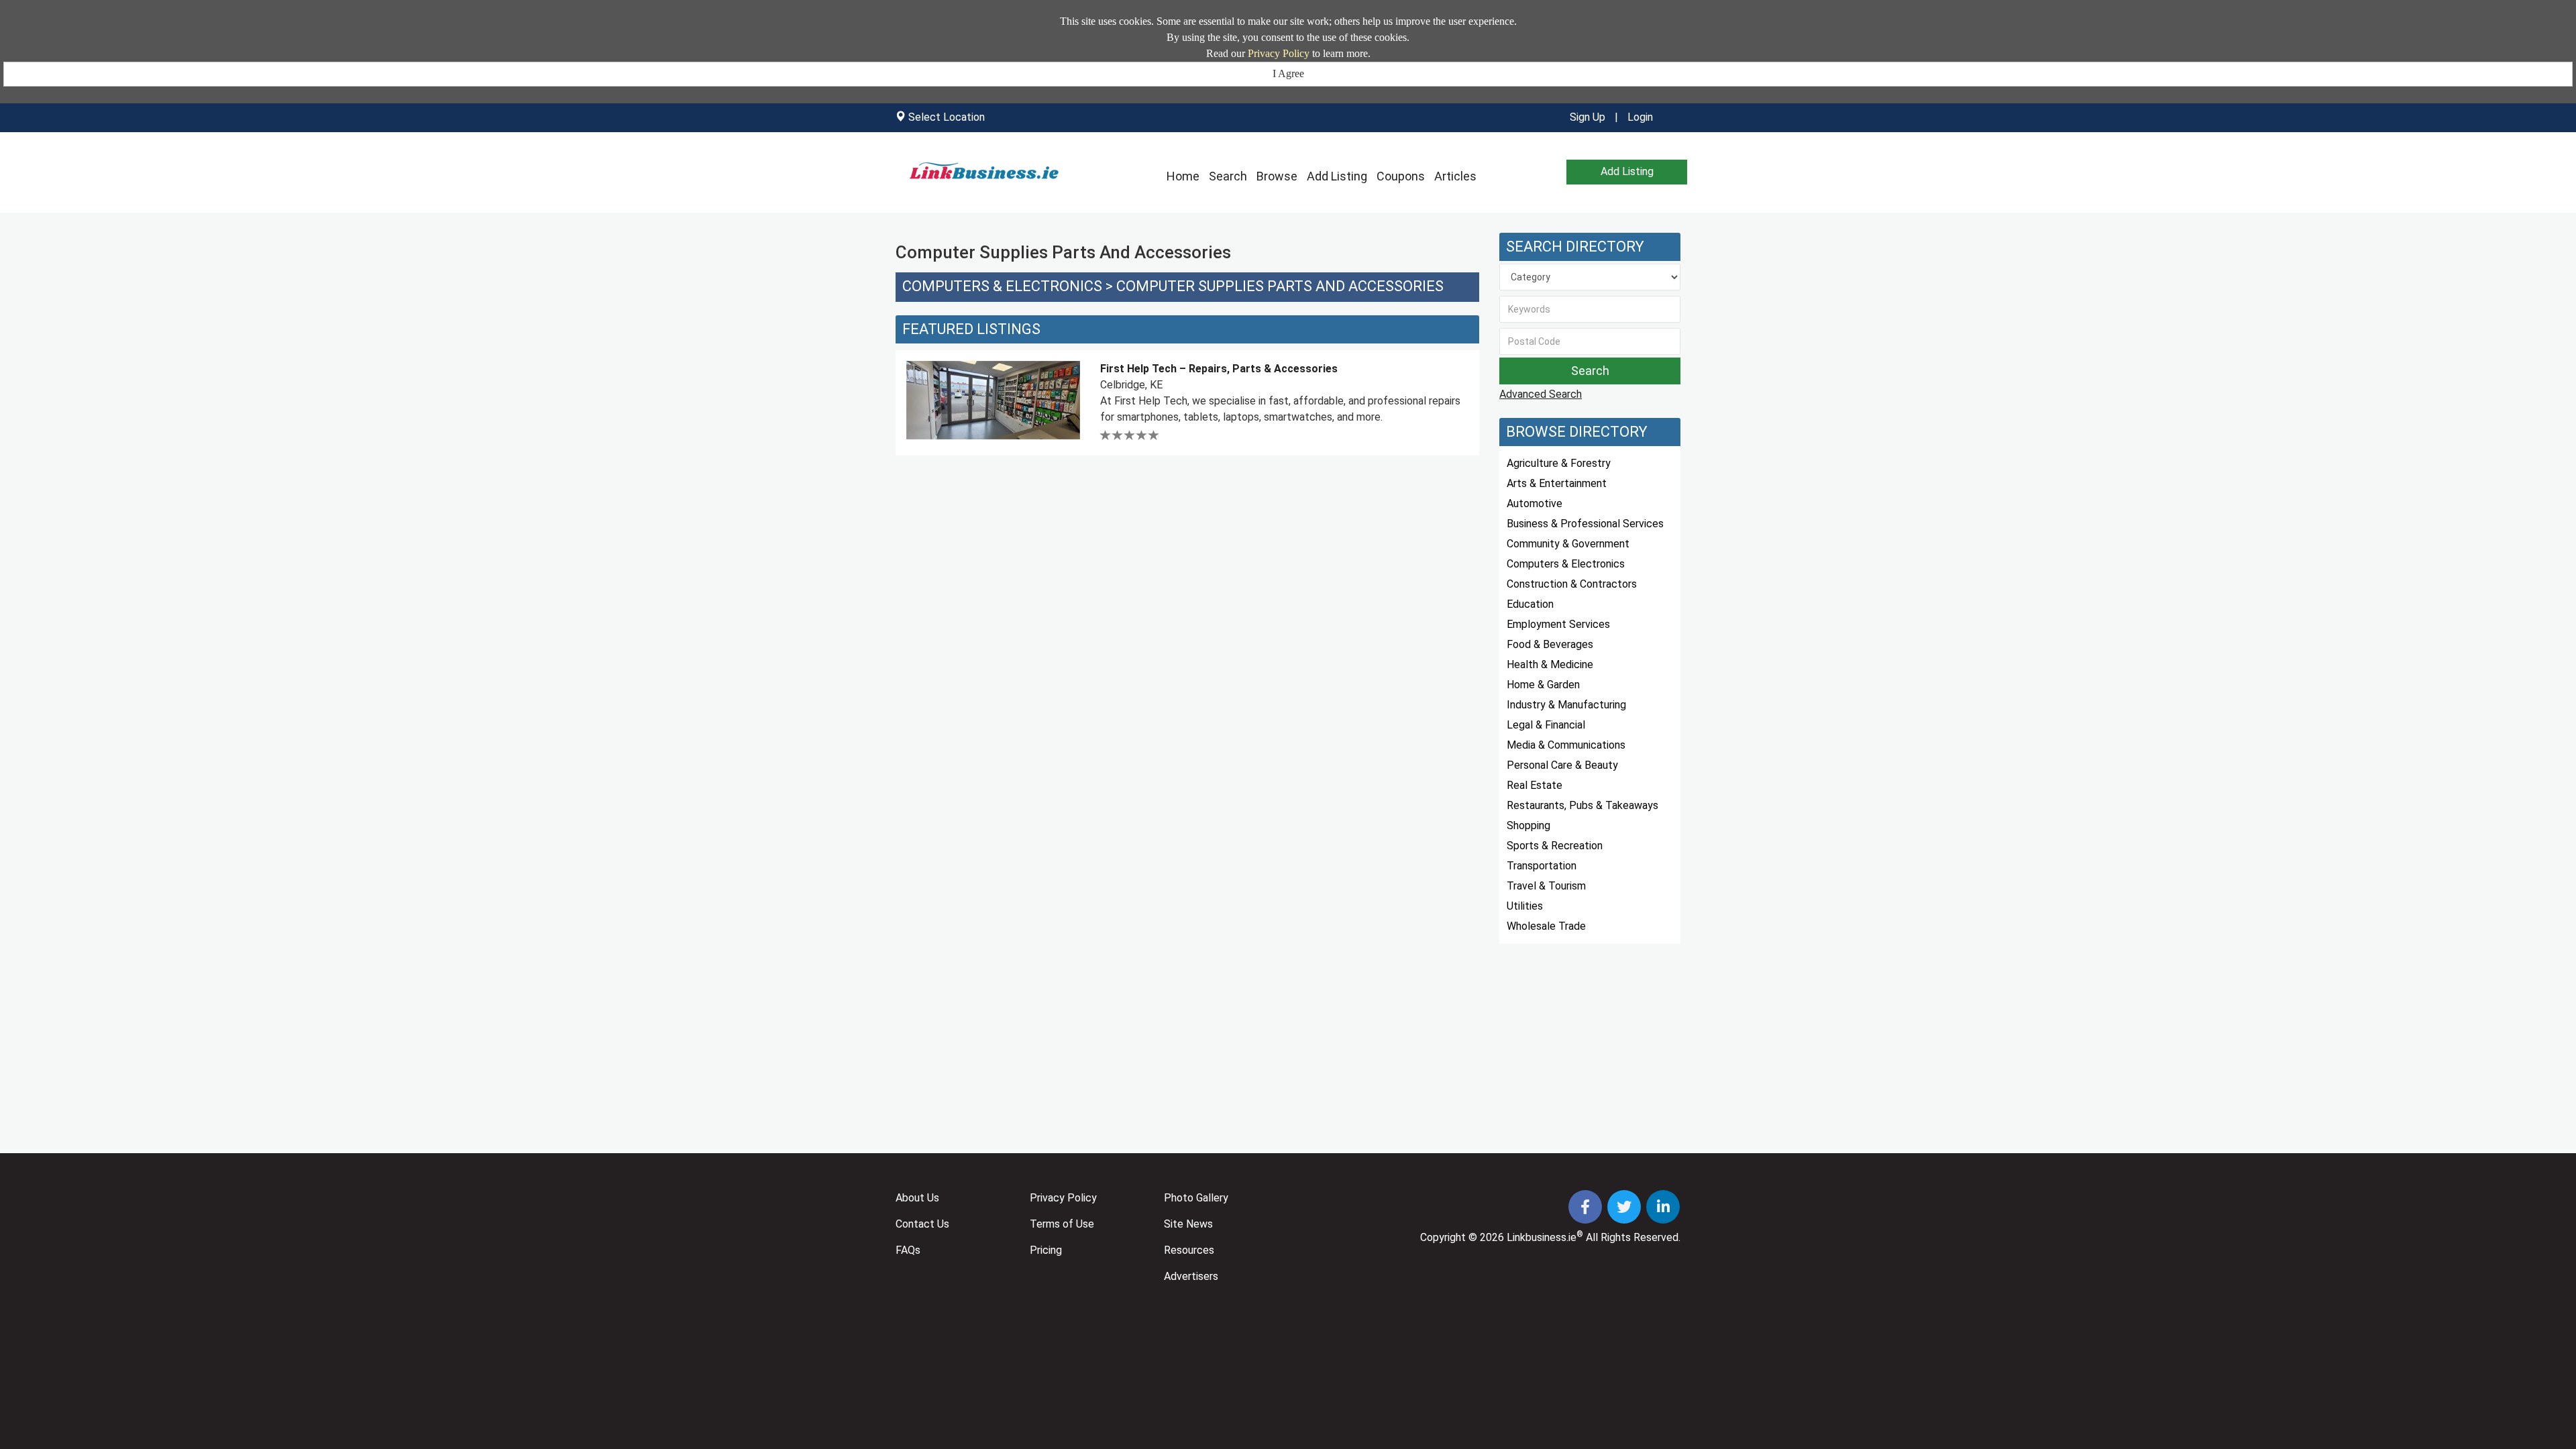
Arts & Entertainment (1557, 483)
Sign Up (1588, 117)
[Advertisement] (1187, 564)
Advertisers (1191, 1276)
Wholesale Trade (1546, 926)
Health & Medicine (1550, 664)
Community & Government (1568, 544)
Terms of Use (1062, 1224)
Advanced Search (1541, 394)
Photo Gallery (1196, 1198)
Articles (1455, 176)
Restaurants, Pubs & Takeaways (1582, 805)
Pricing (1046, 1250)
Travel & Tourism (1546, 886)
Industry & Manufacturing (1566, 705)
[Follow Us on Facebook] (1587, 1209)
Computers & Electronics (1002, 286)
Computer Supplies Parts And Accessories (1280, 286)
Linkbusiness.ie (1542, 1237)
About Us (917, 1198)
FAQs (908, 1250)
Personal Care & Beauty (1562, 765)
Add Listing (1337, 176)
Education (1530, 604)
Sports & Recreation (1555, 846)
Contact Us (922, 1224)
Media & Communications (1566, 745)
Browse (1277, 176)
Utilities (1525, 906)
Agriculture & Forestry (1559, 463)
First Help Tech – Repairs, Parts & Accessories (1219, 369)
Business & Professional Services (1585, 524)
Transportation (1542, 866)
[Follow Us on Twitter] (1625, 1209)
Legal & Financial (1546, 725)
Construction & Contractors (1572, 584)
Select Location (947, 117)
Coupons (1401, 176)
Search (1228, 176)
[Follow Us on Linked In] (1663, 1209)
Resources (1189, 1250)
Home (1183, 176)
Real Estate (1535, 785)
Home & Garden (1543, 685)
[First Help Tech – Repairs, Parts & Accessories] (993, 400)
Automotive (1535, 503)
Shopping (1528, 825)
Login (1640, 117)
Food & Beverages (1550, 644)
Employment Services (1558, 624)
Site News (1188, 1224)
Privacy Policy (1279, 53)
